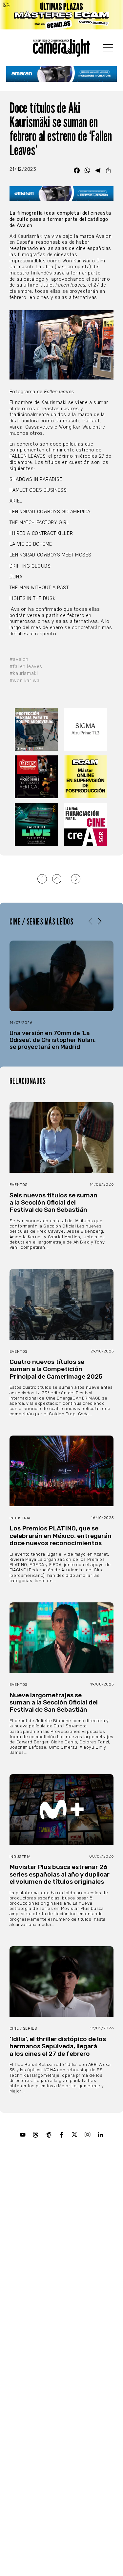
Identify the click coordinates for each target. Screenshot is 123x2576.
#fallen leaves (26, 667)
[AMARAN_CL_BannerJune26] (62, 74)
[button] (100, 921)
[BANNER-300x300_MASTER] (37, 777)
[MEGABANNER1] (61, 15)
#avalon (19, 659)
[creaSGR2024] (86, 825)
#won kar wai (25, 681)
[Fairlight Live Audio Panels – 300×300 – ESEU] (37, 825)
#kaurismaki (24, 673)
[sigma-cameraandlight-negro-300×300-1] (86, 729)
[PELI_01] (37, 729)
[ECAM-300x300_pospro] (86, 777)
